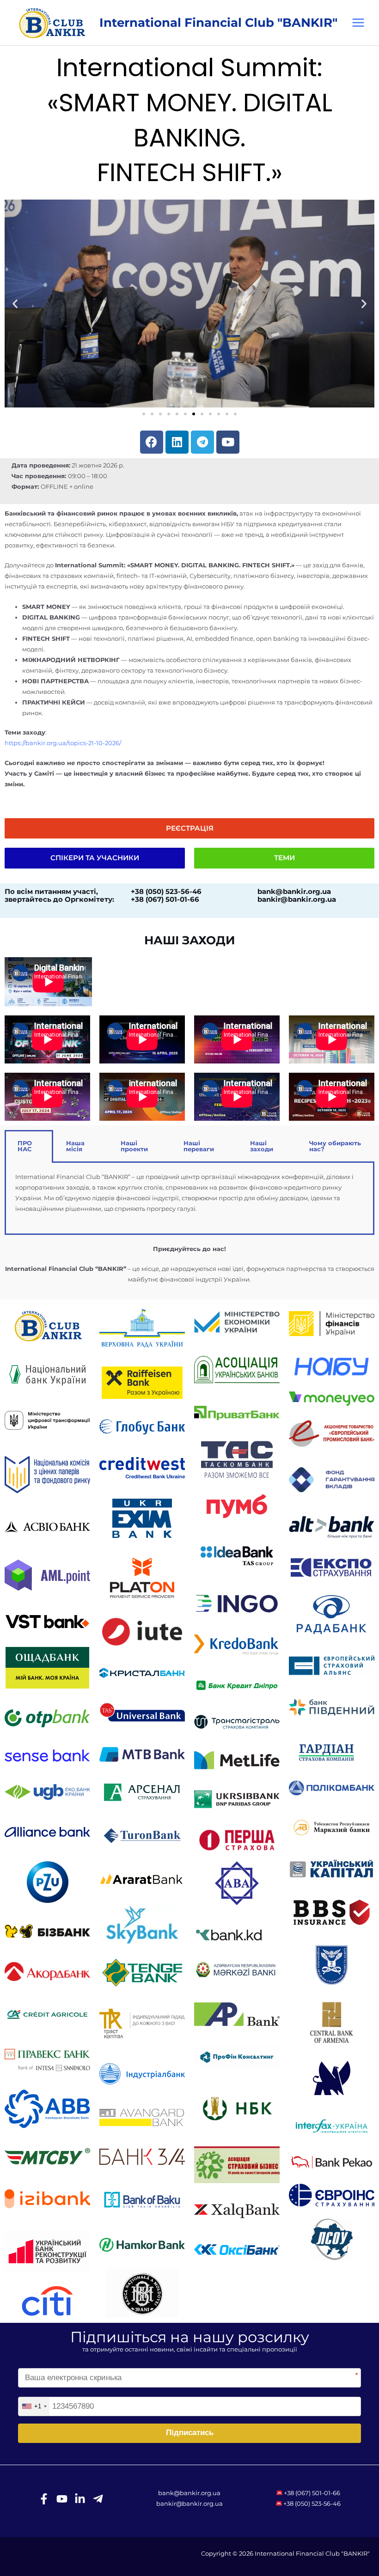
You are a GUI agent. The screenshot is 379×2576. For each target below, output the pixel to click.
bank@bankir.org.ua (189, 2493)
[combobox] (34, 2406)
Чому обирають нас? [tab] (335, 1146)
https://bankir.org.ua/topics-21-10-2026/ (63, 743)
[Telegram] (98, 2499)
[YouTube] (62, 2499)
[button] (15, 303)
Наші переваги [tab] (199, 1146)
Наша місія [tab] (75, 1146)
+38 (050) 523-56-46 (312, 2504)
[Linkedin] (80, 2499)
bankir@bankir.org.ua (189, 2504)
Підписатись (190, 2433)
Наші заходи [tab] (262, 1146)
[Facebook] (44, 2499)
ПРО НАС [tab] (25, 1146)
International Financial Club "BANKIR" (218, 22)
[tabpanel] (189, 1199)
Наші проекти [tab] (134, 1146)
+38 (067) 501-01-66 (312, 2493)
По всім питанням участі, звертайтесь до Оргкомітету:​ (59, 896)
